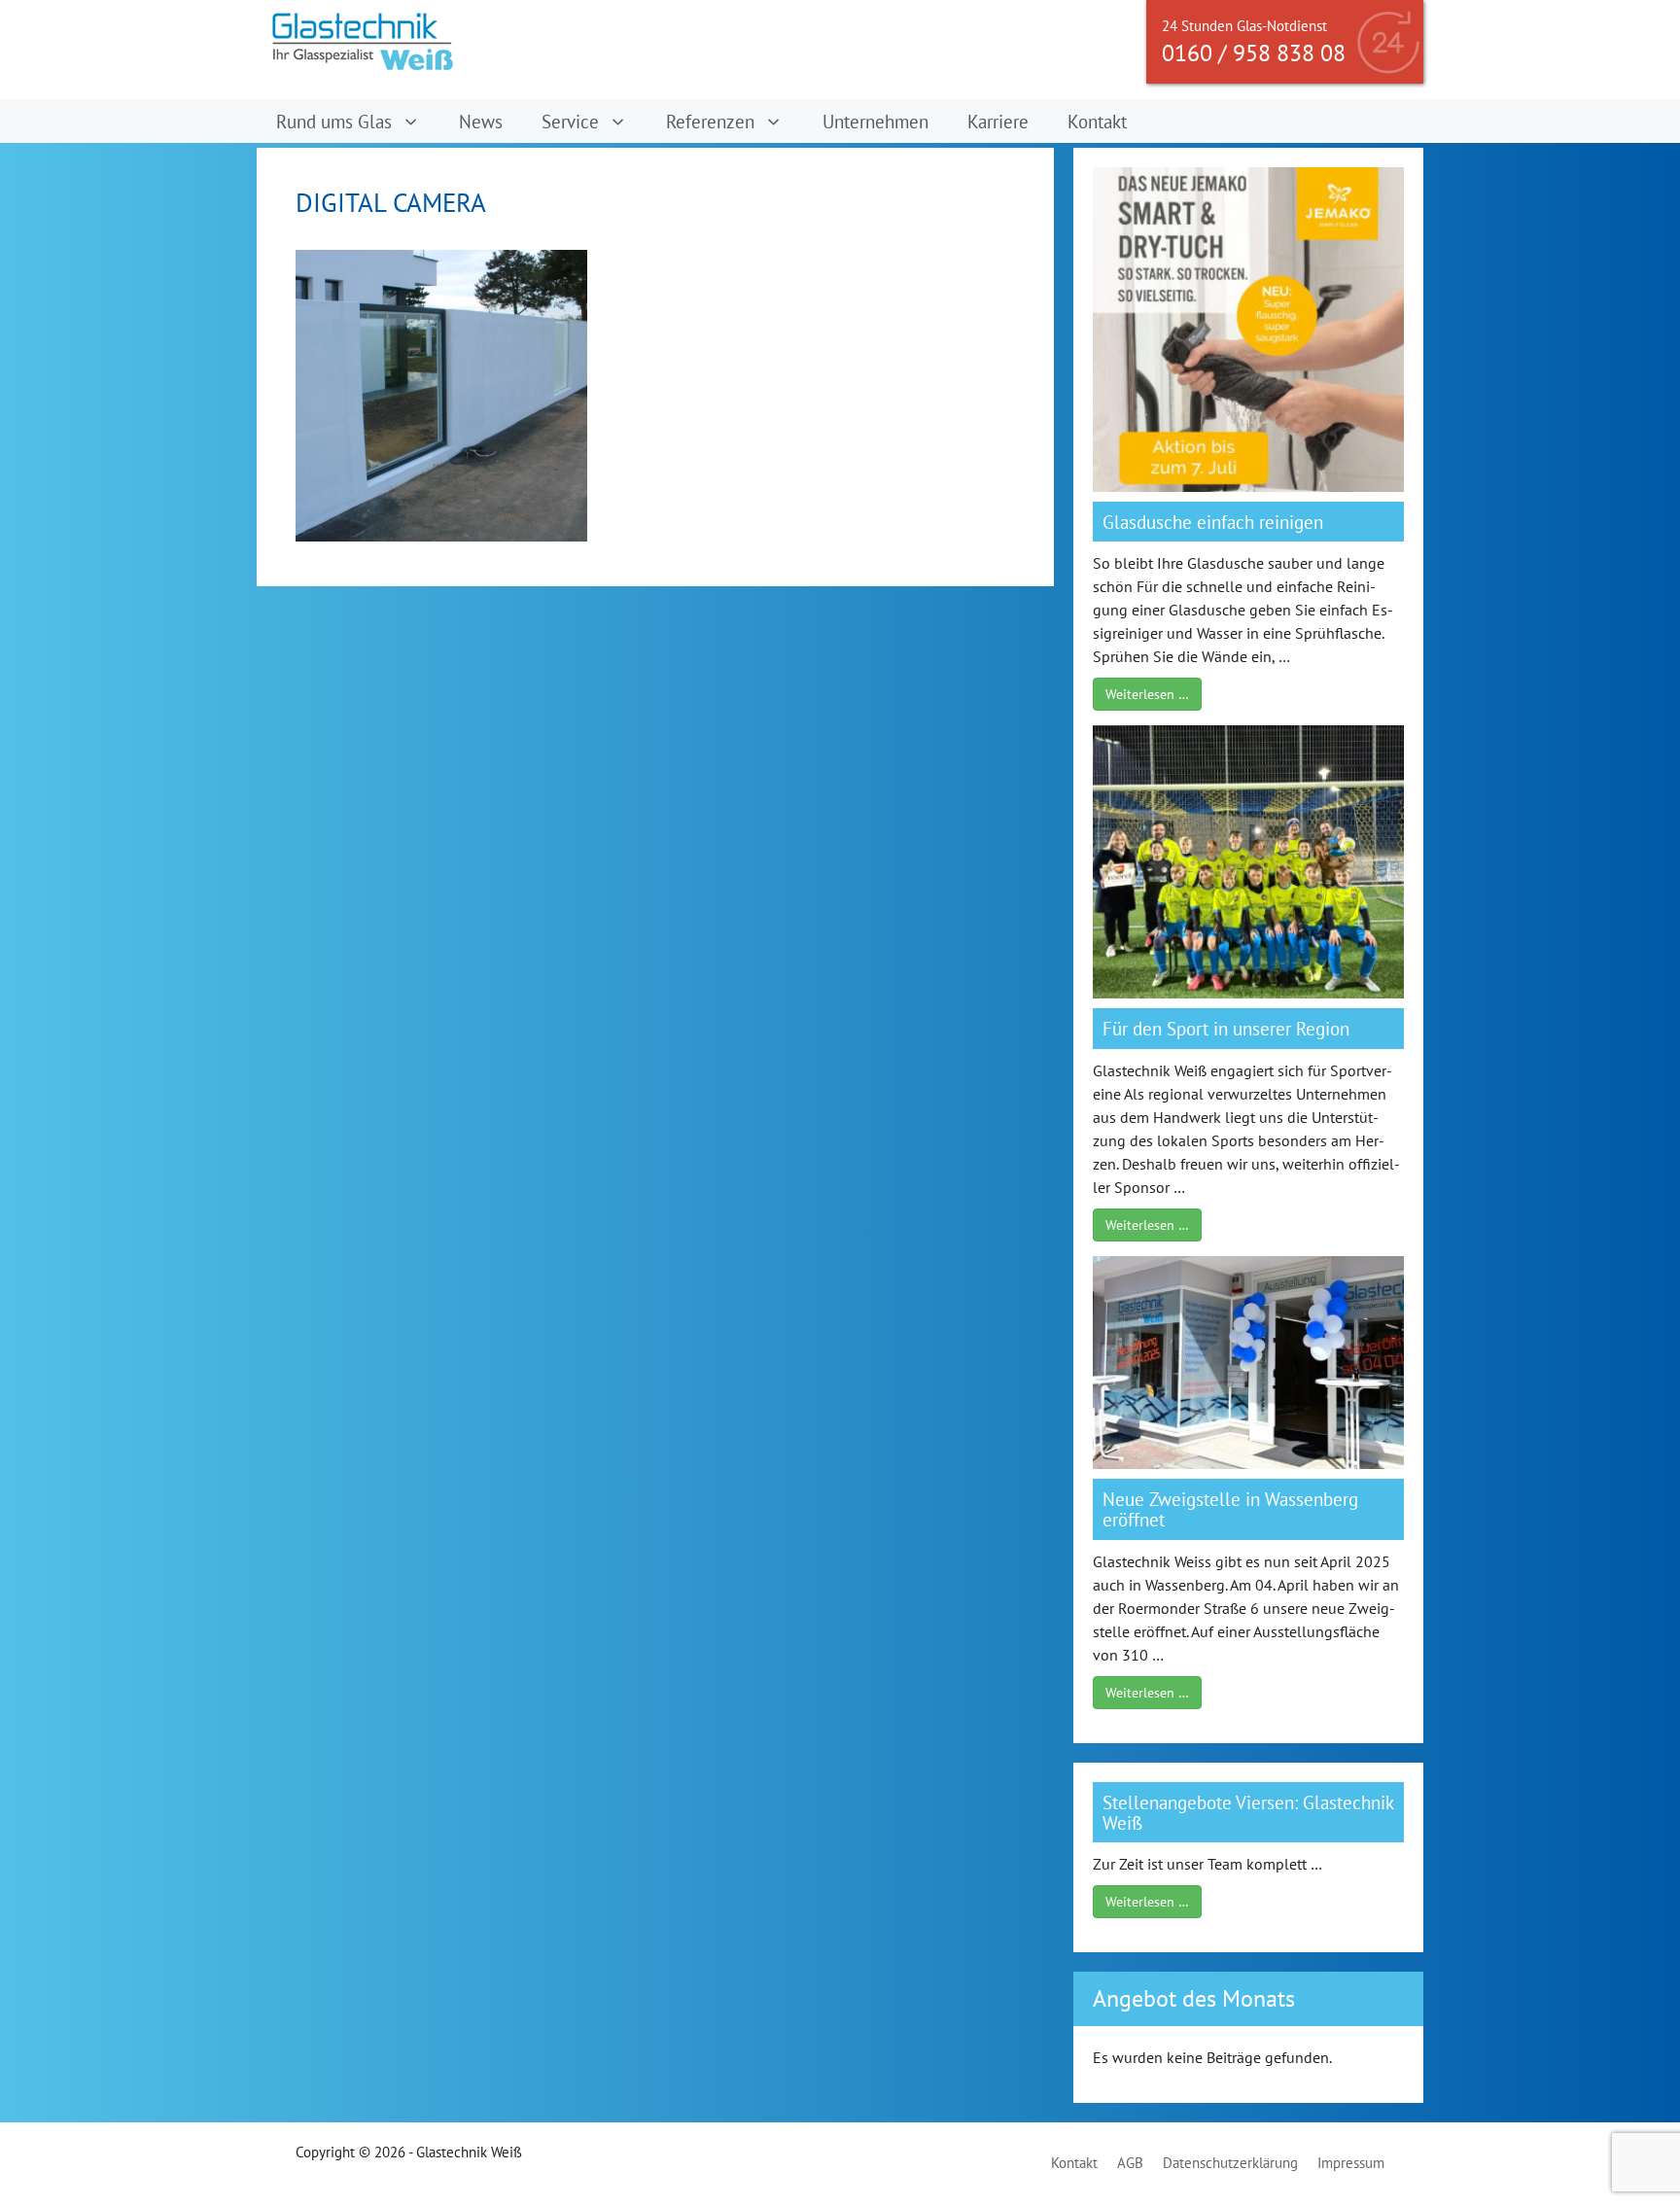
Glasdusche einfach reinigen (1213, 522)
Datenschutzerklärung (1230, 2163)
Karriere (998, 121)
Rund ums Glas (334, 121)
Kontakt (1097, 121)
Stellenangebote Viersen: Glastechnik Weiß (1248, 1812)
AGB (1130, 2163)
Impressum (1351, 2163)
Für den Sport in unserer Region (1226, 1028)
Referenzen (710, 121)
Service (570, 121)
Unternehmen (875, 121)
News (481, 121)
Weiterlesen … (1147, 694)
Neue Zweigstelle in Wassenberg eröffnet (1230, 1509)
